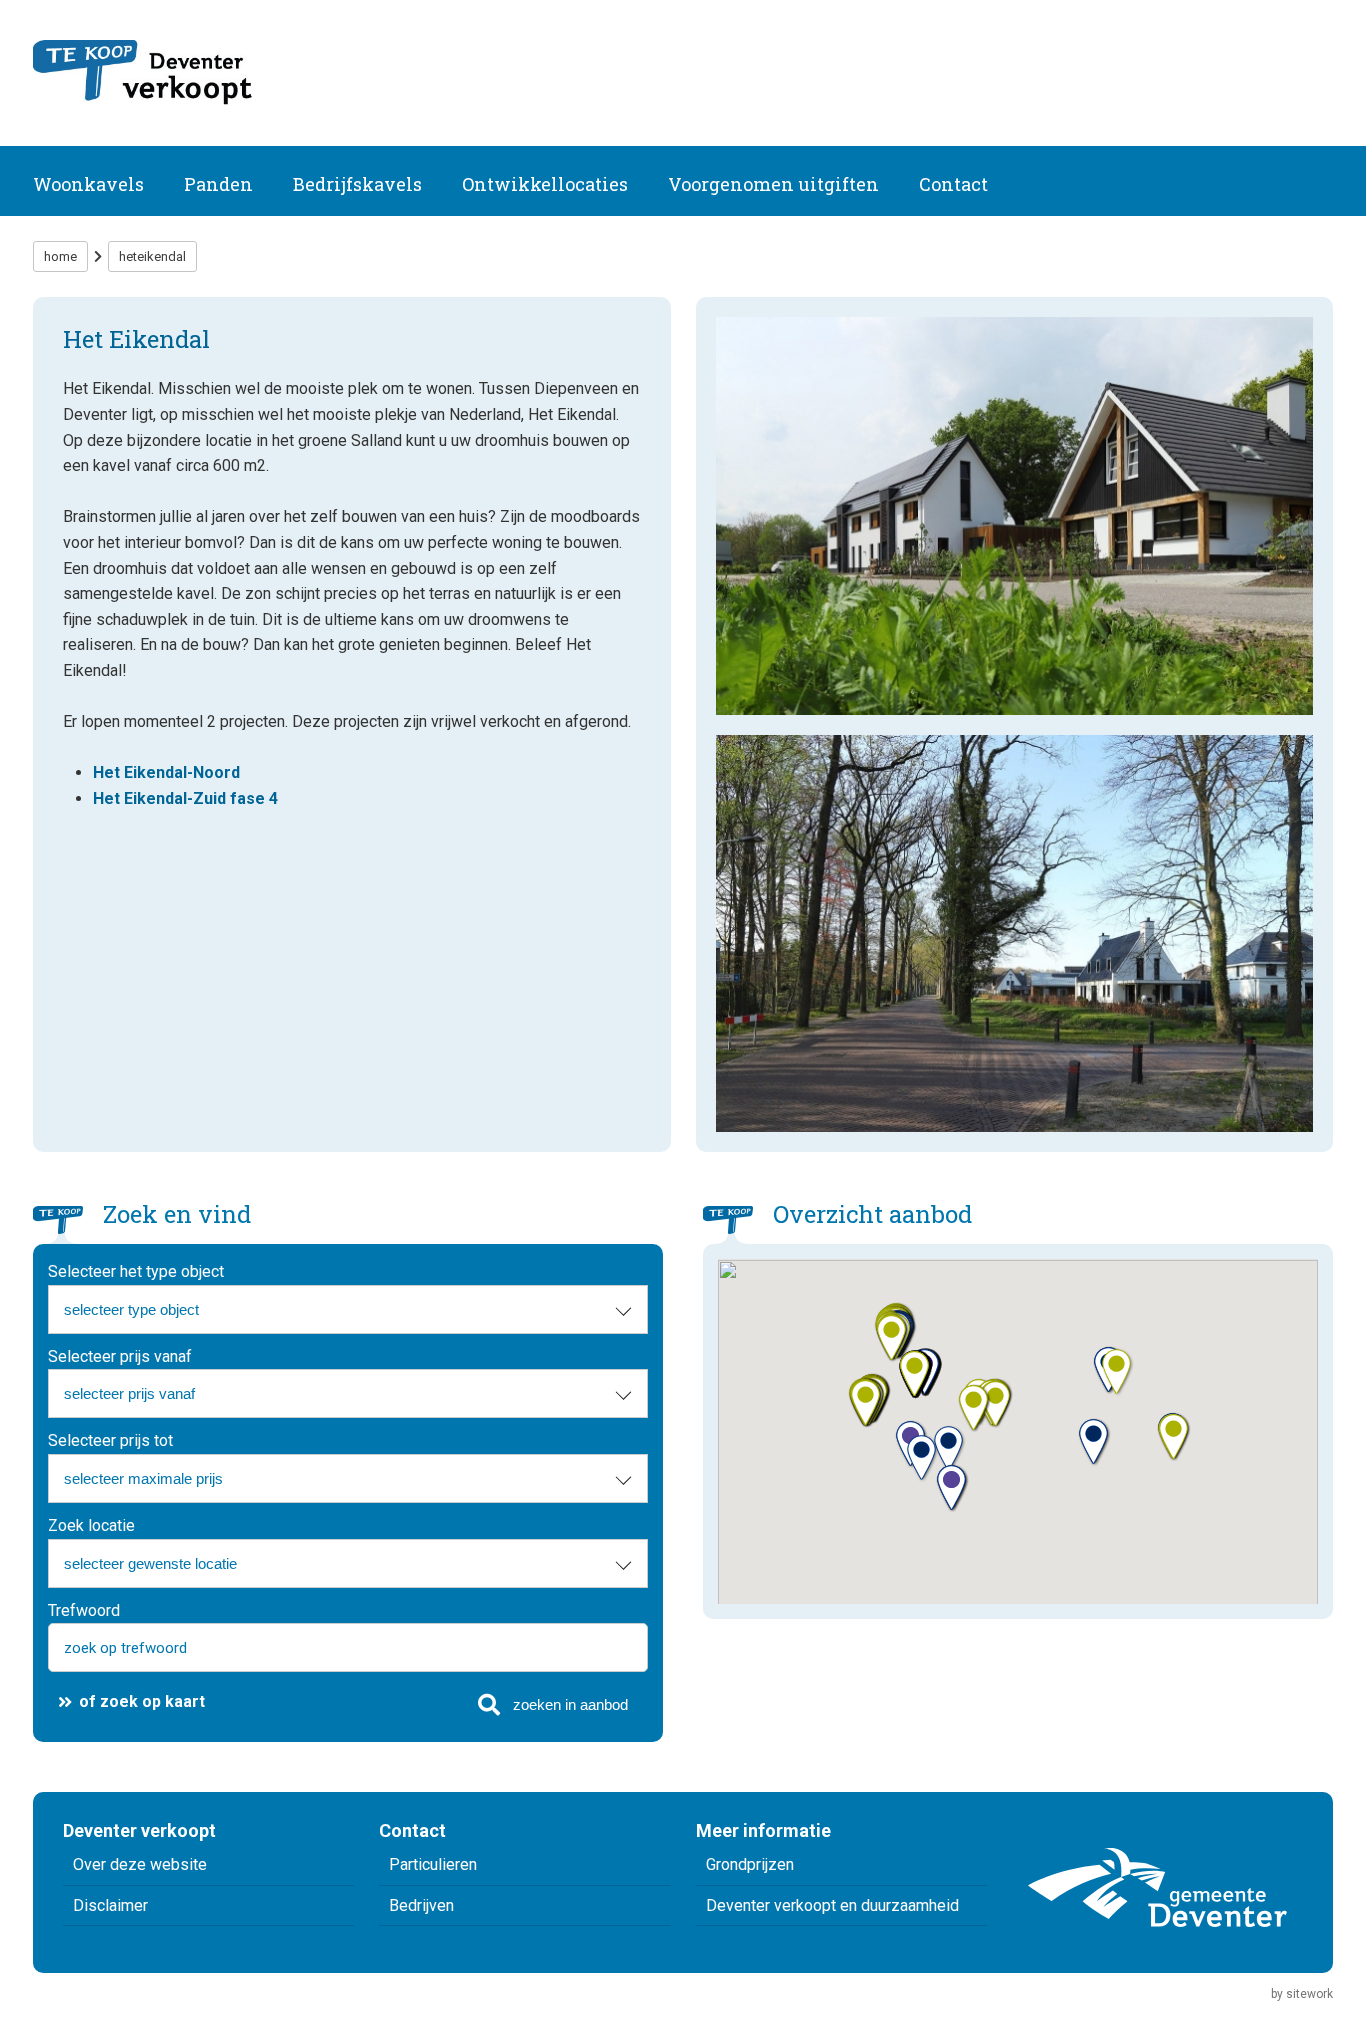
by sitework (1302, 1994)
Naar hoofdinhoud (76, 22)
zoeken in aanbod (570, 1704)
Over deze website (140, 1864)
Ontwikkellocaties (545, 184)
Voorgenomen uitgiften (773, 184)
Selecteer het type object (136, 1271)
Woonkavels (88, 184)
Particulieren (433, 1864)
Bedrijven (421, 1905)
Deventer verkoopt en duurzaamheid (832, 1905)
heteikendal (152, 256)
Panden (218, 184)
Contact (953, 184)
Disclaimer (110, 1905)
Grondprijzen (750, 1864)
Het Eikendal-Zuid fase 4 (185, 798)
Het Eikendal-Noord (166, 772)
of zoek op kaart (142, 1701)
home (60, 256)
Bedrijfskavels (357, 184)
